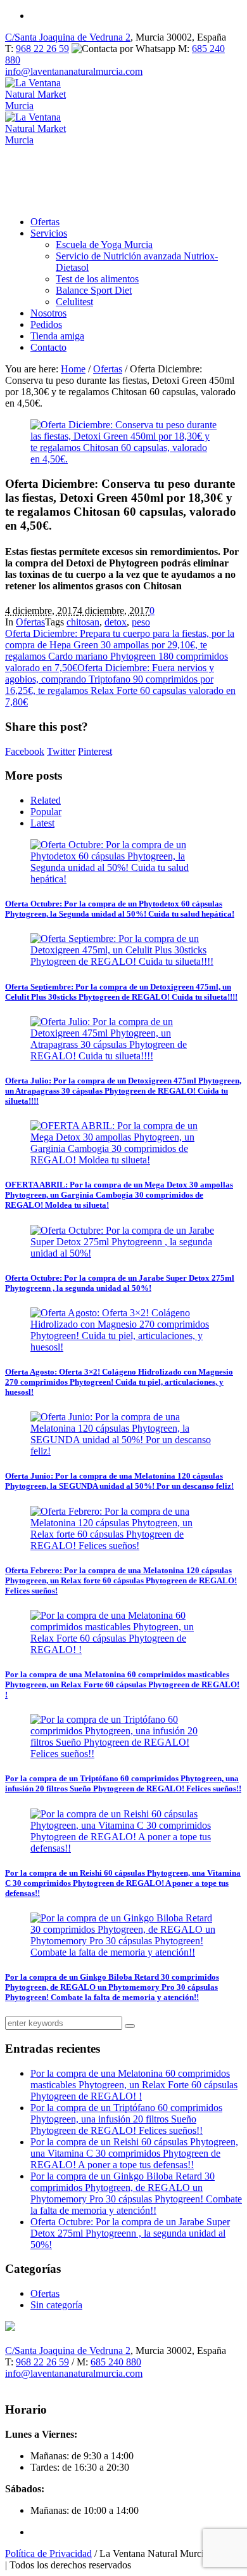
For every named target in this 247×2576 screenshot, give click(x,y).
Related (46, 800)
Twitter (61, 751)
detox (116, 622)
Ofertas (108, 369)
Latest (42, 823)
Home (73, 369)
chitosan (83, 622)
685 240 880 (116, 2362)
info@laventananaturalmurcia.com (74, 71)
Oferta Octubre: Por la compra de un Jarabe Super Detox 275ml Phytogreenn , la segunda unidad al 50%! (120, 1283)
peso (141, 622)
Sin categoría (56, 2305)
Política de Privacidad (48, 2553)
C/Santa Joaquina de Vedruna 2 (68, 37)
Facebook (25, 751)
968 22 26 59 (42, 49)
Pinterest (95, 751)
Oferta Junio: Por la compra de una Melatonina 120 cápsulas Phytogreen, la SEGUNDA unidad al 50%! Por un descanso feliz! (119, 1481)
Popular (46, 812)
